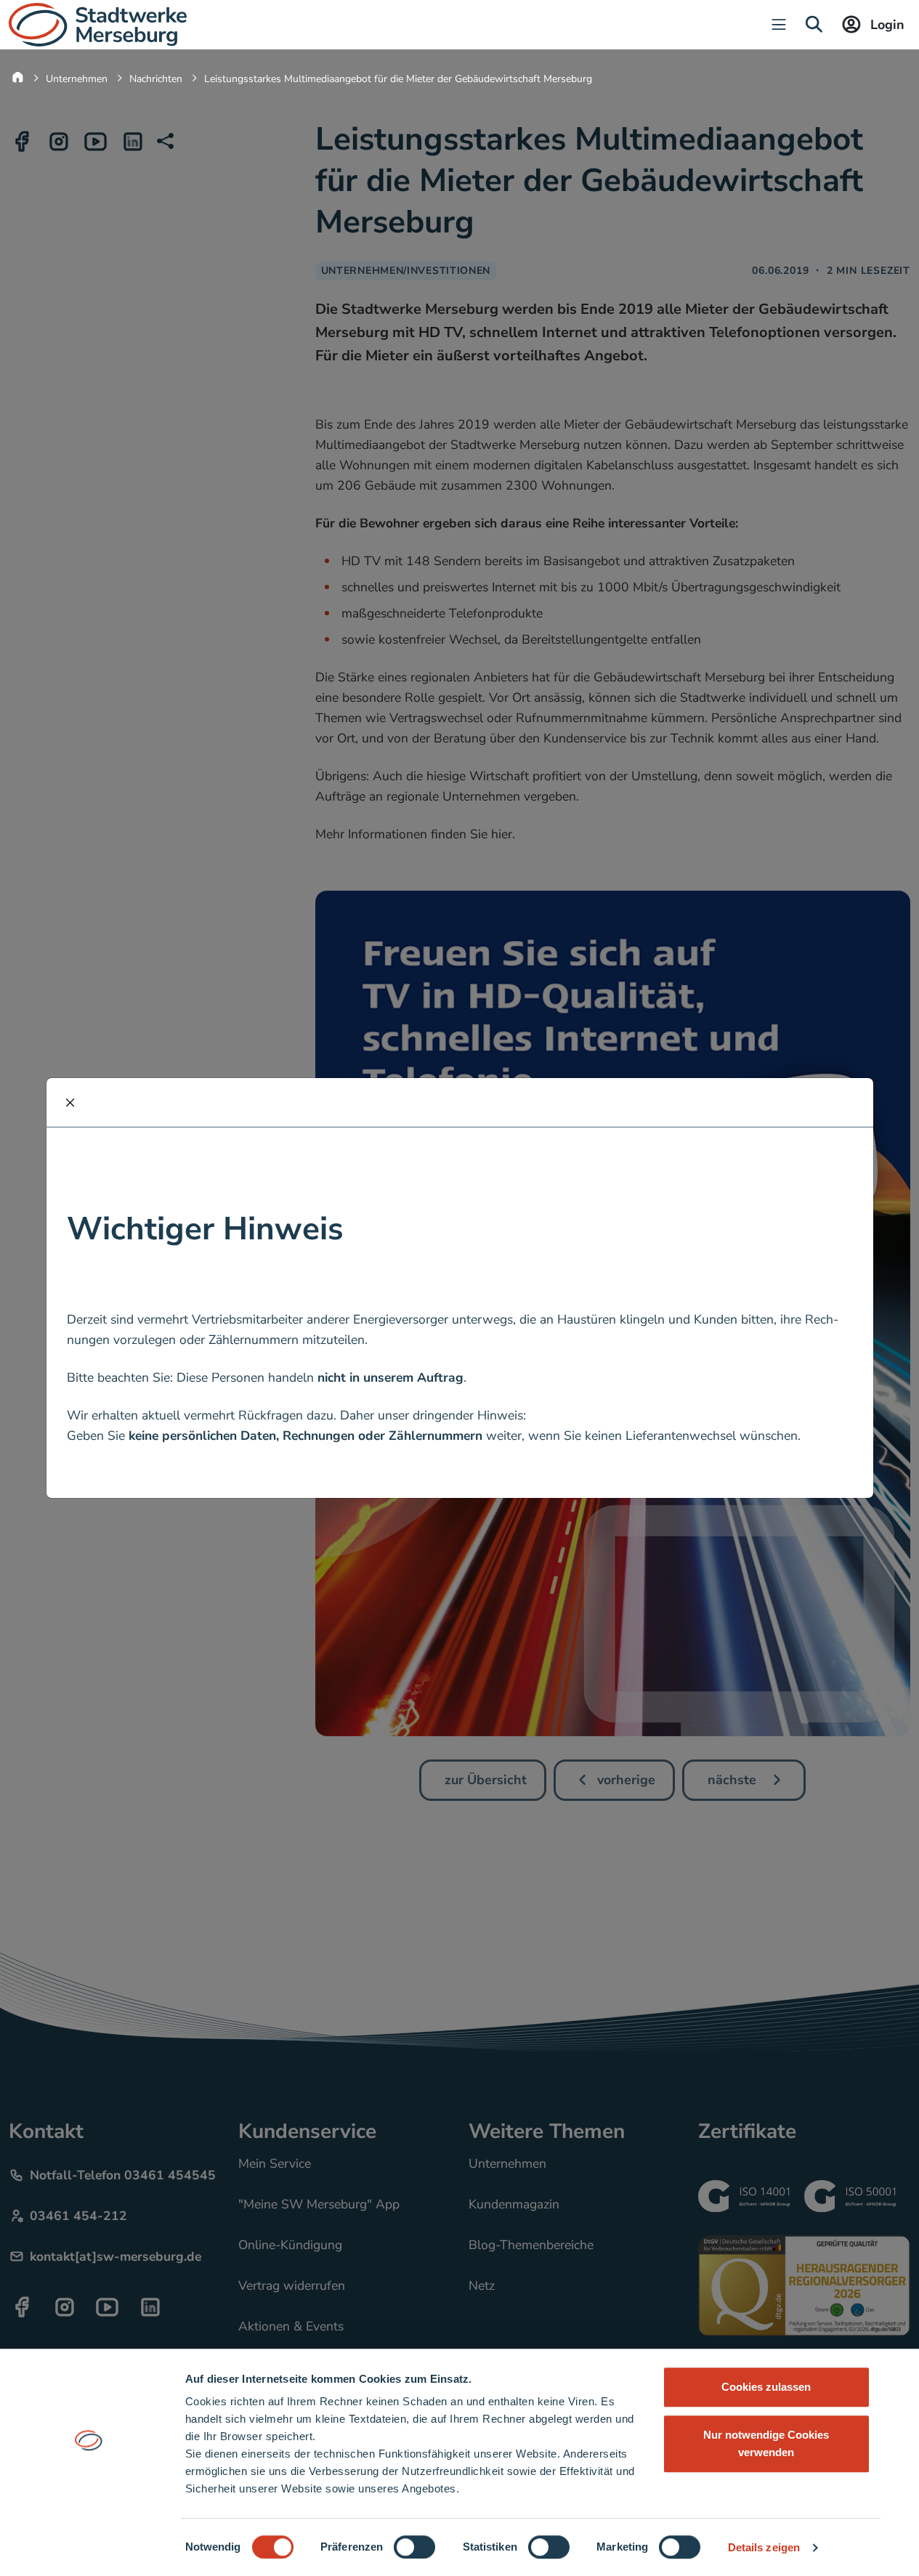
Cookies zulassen (766, 2387)
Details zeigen (764, 2547)
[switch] (414, 2547)
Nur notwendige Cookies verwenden (766, 2443)
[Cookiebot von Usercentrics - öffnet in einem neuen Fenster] (88, 2548)
